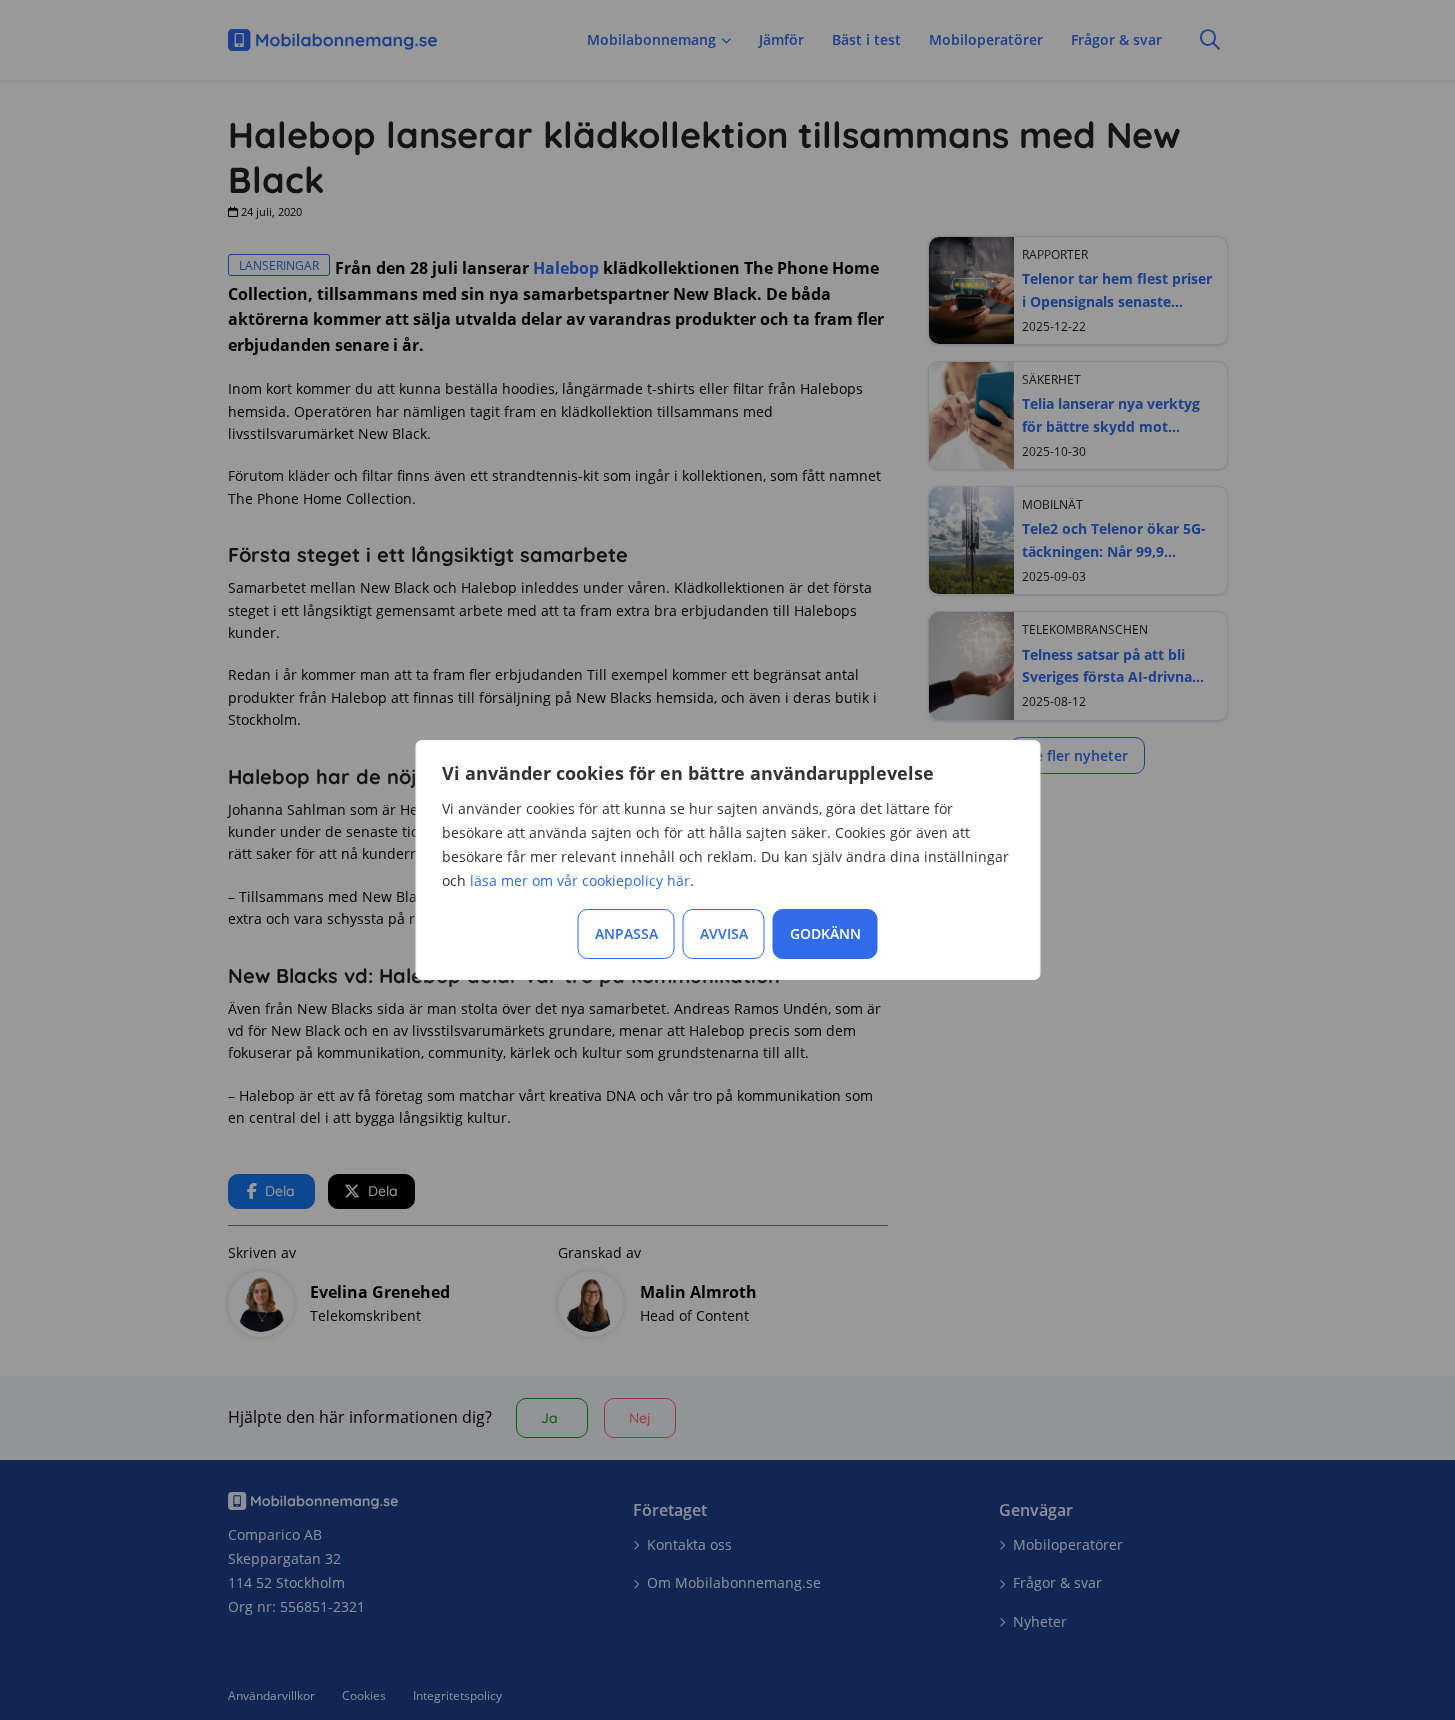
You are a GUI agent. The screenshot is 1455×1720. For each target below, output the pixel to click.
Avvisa (724, 933)
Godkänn (825, 933)
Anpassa (626, 933)
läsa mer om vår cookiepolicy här (580, 880)
